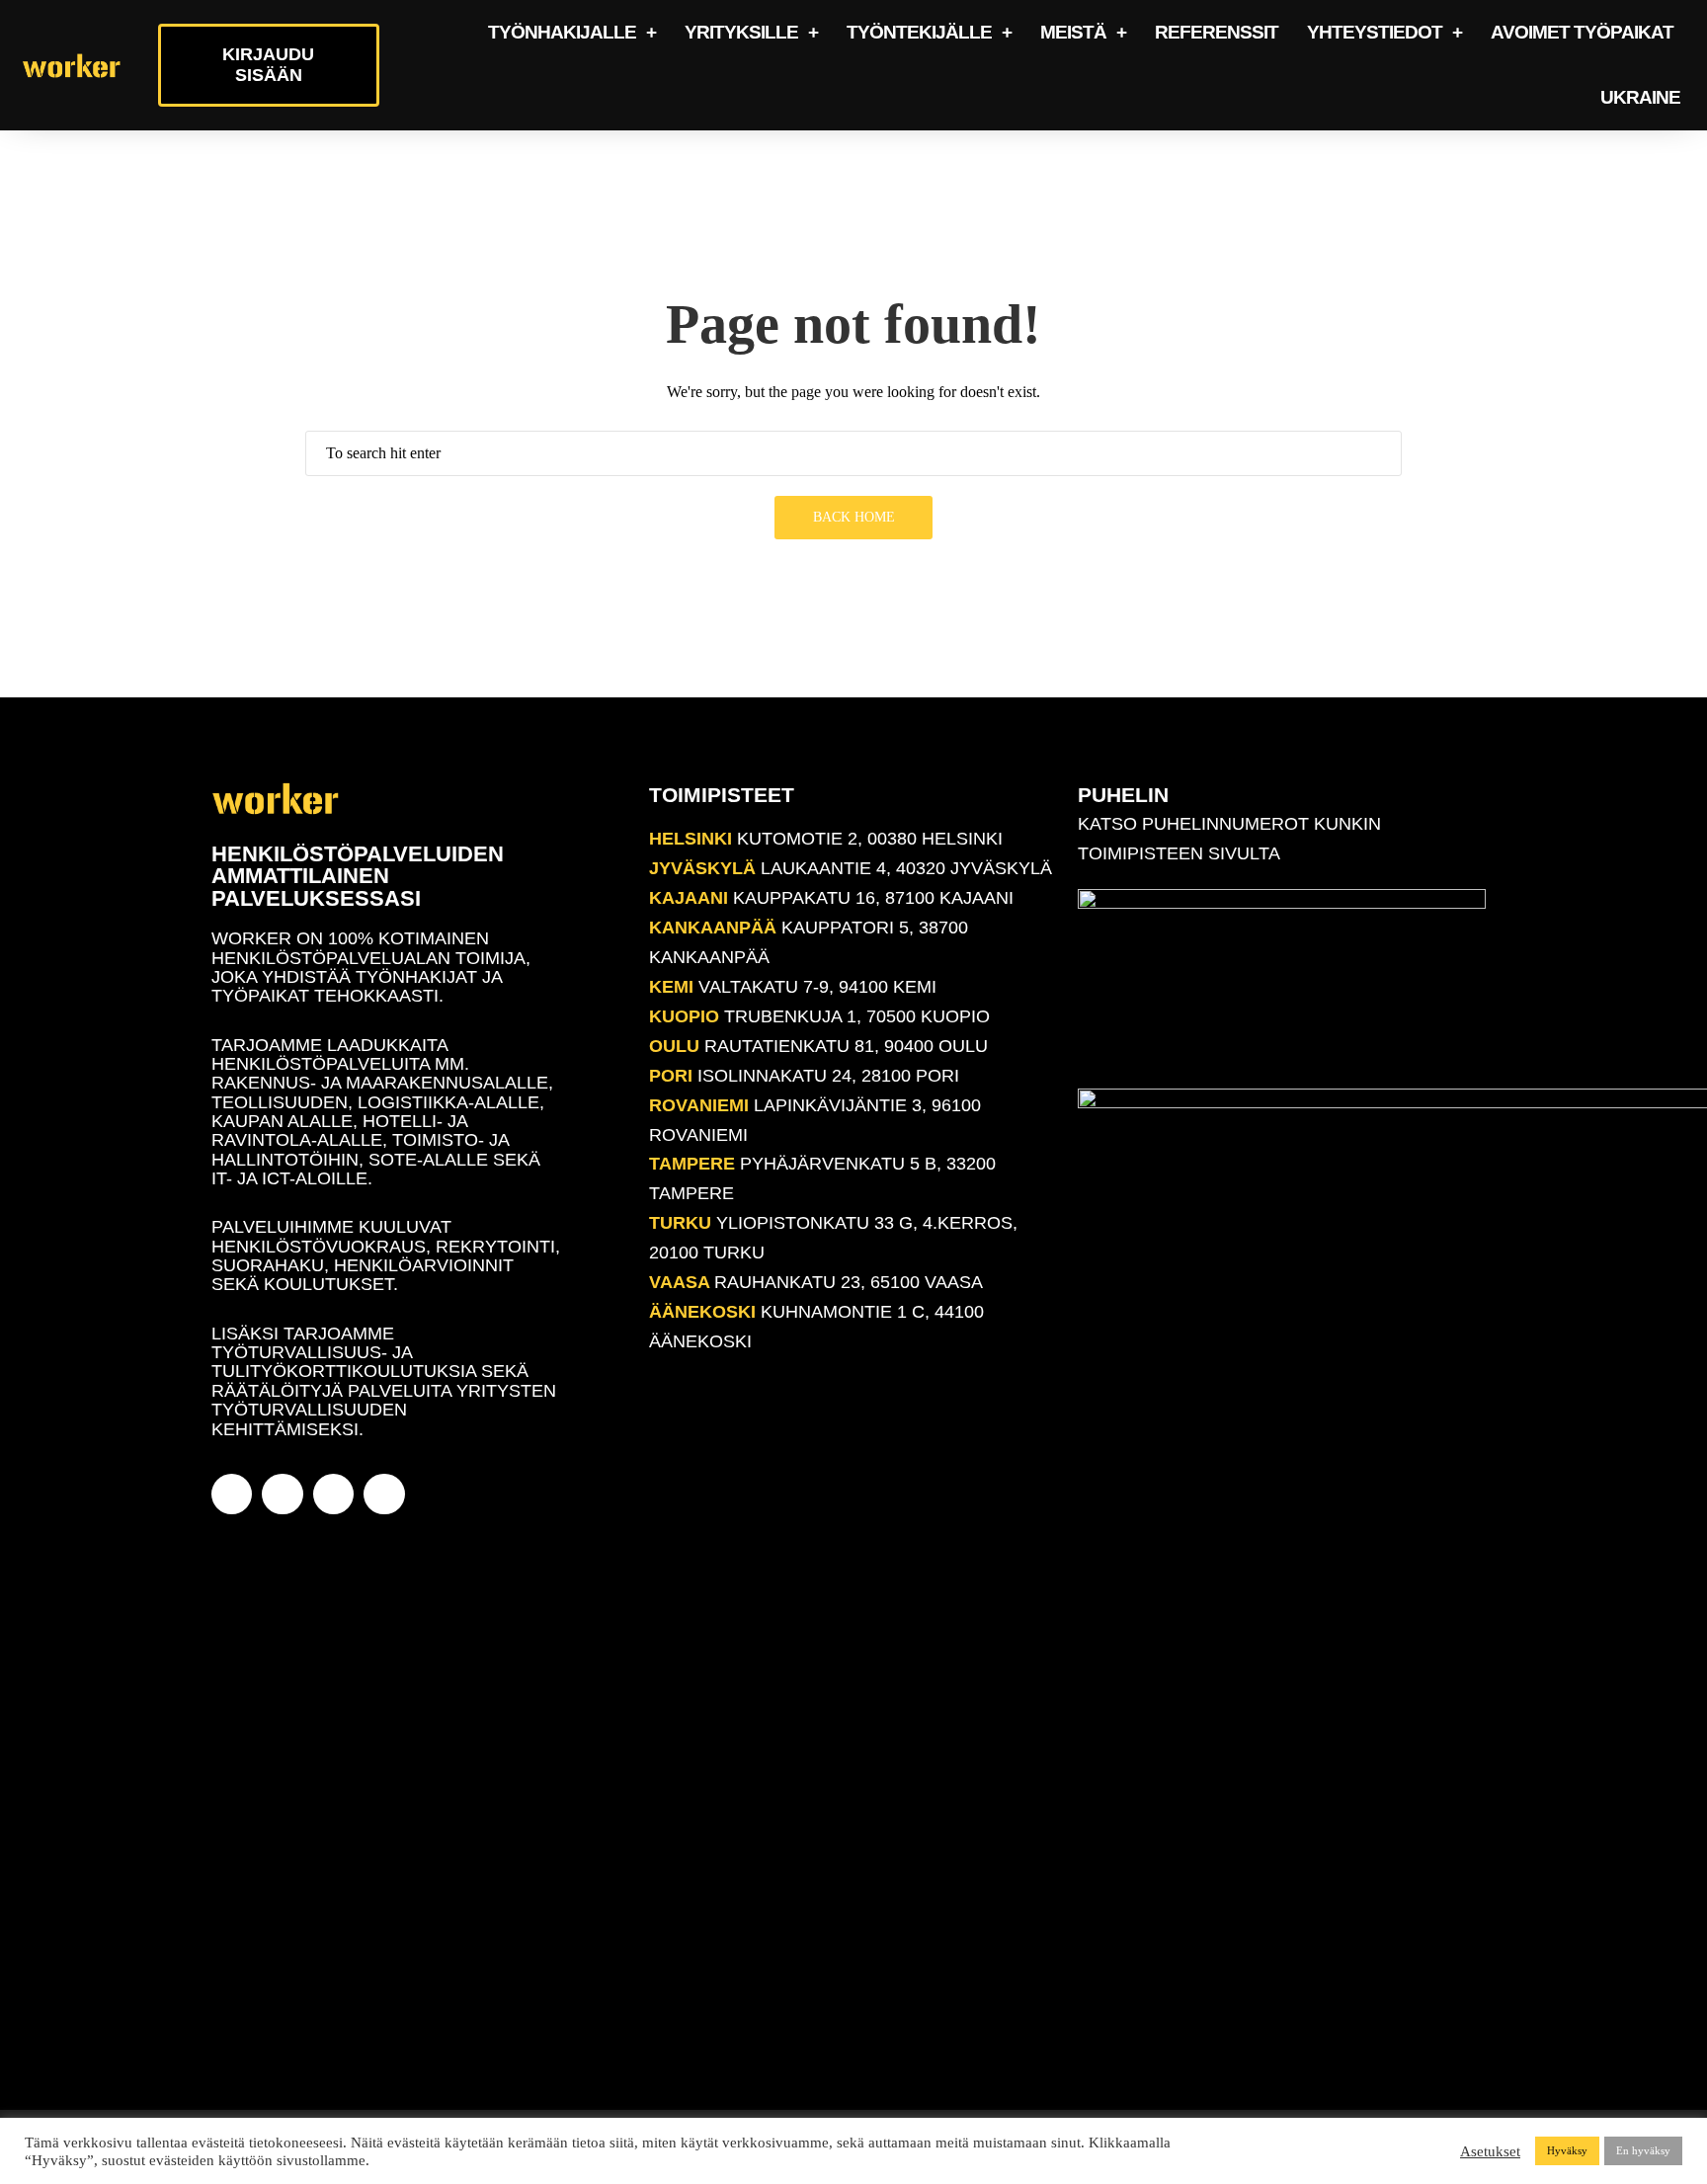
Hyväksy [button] (1567, 2150)
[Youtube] (333, 1494)
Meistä (1073, 32)
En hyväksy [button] (1643, 2150)
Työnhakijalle (562, 32)
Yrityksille (741, 32)
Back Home (854, 517)
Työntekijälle (919, 32)
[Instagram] (282, 1494)
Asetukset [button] (1490, 2151)
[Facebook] (232, 1494)
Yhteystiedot (1375, 32)
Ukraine (1640, 97)
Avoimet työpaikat (1582, 32)
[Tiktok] (384, 1494)
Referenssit (1217, 32)
